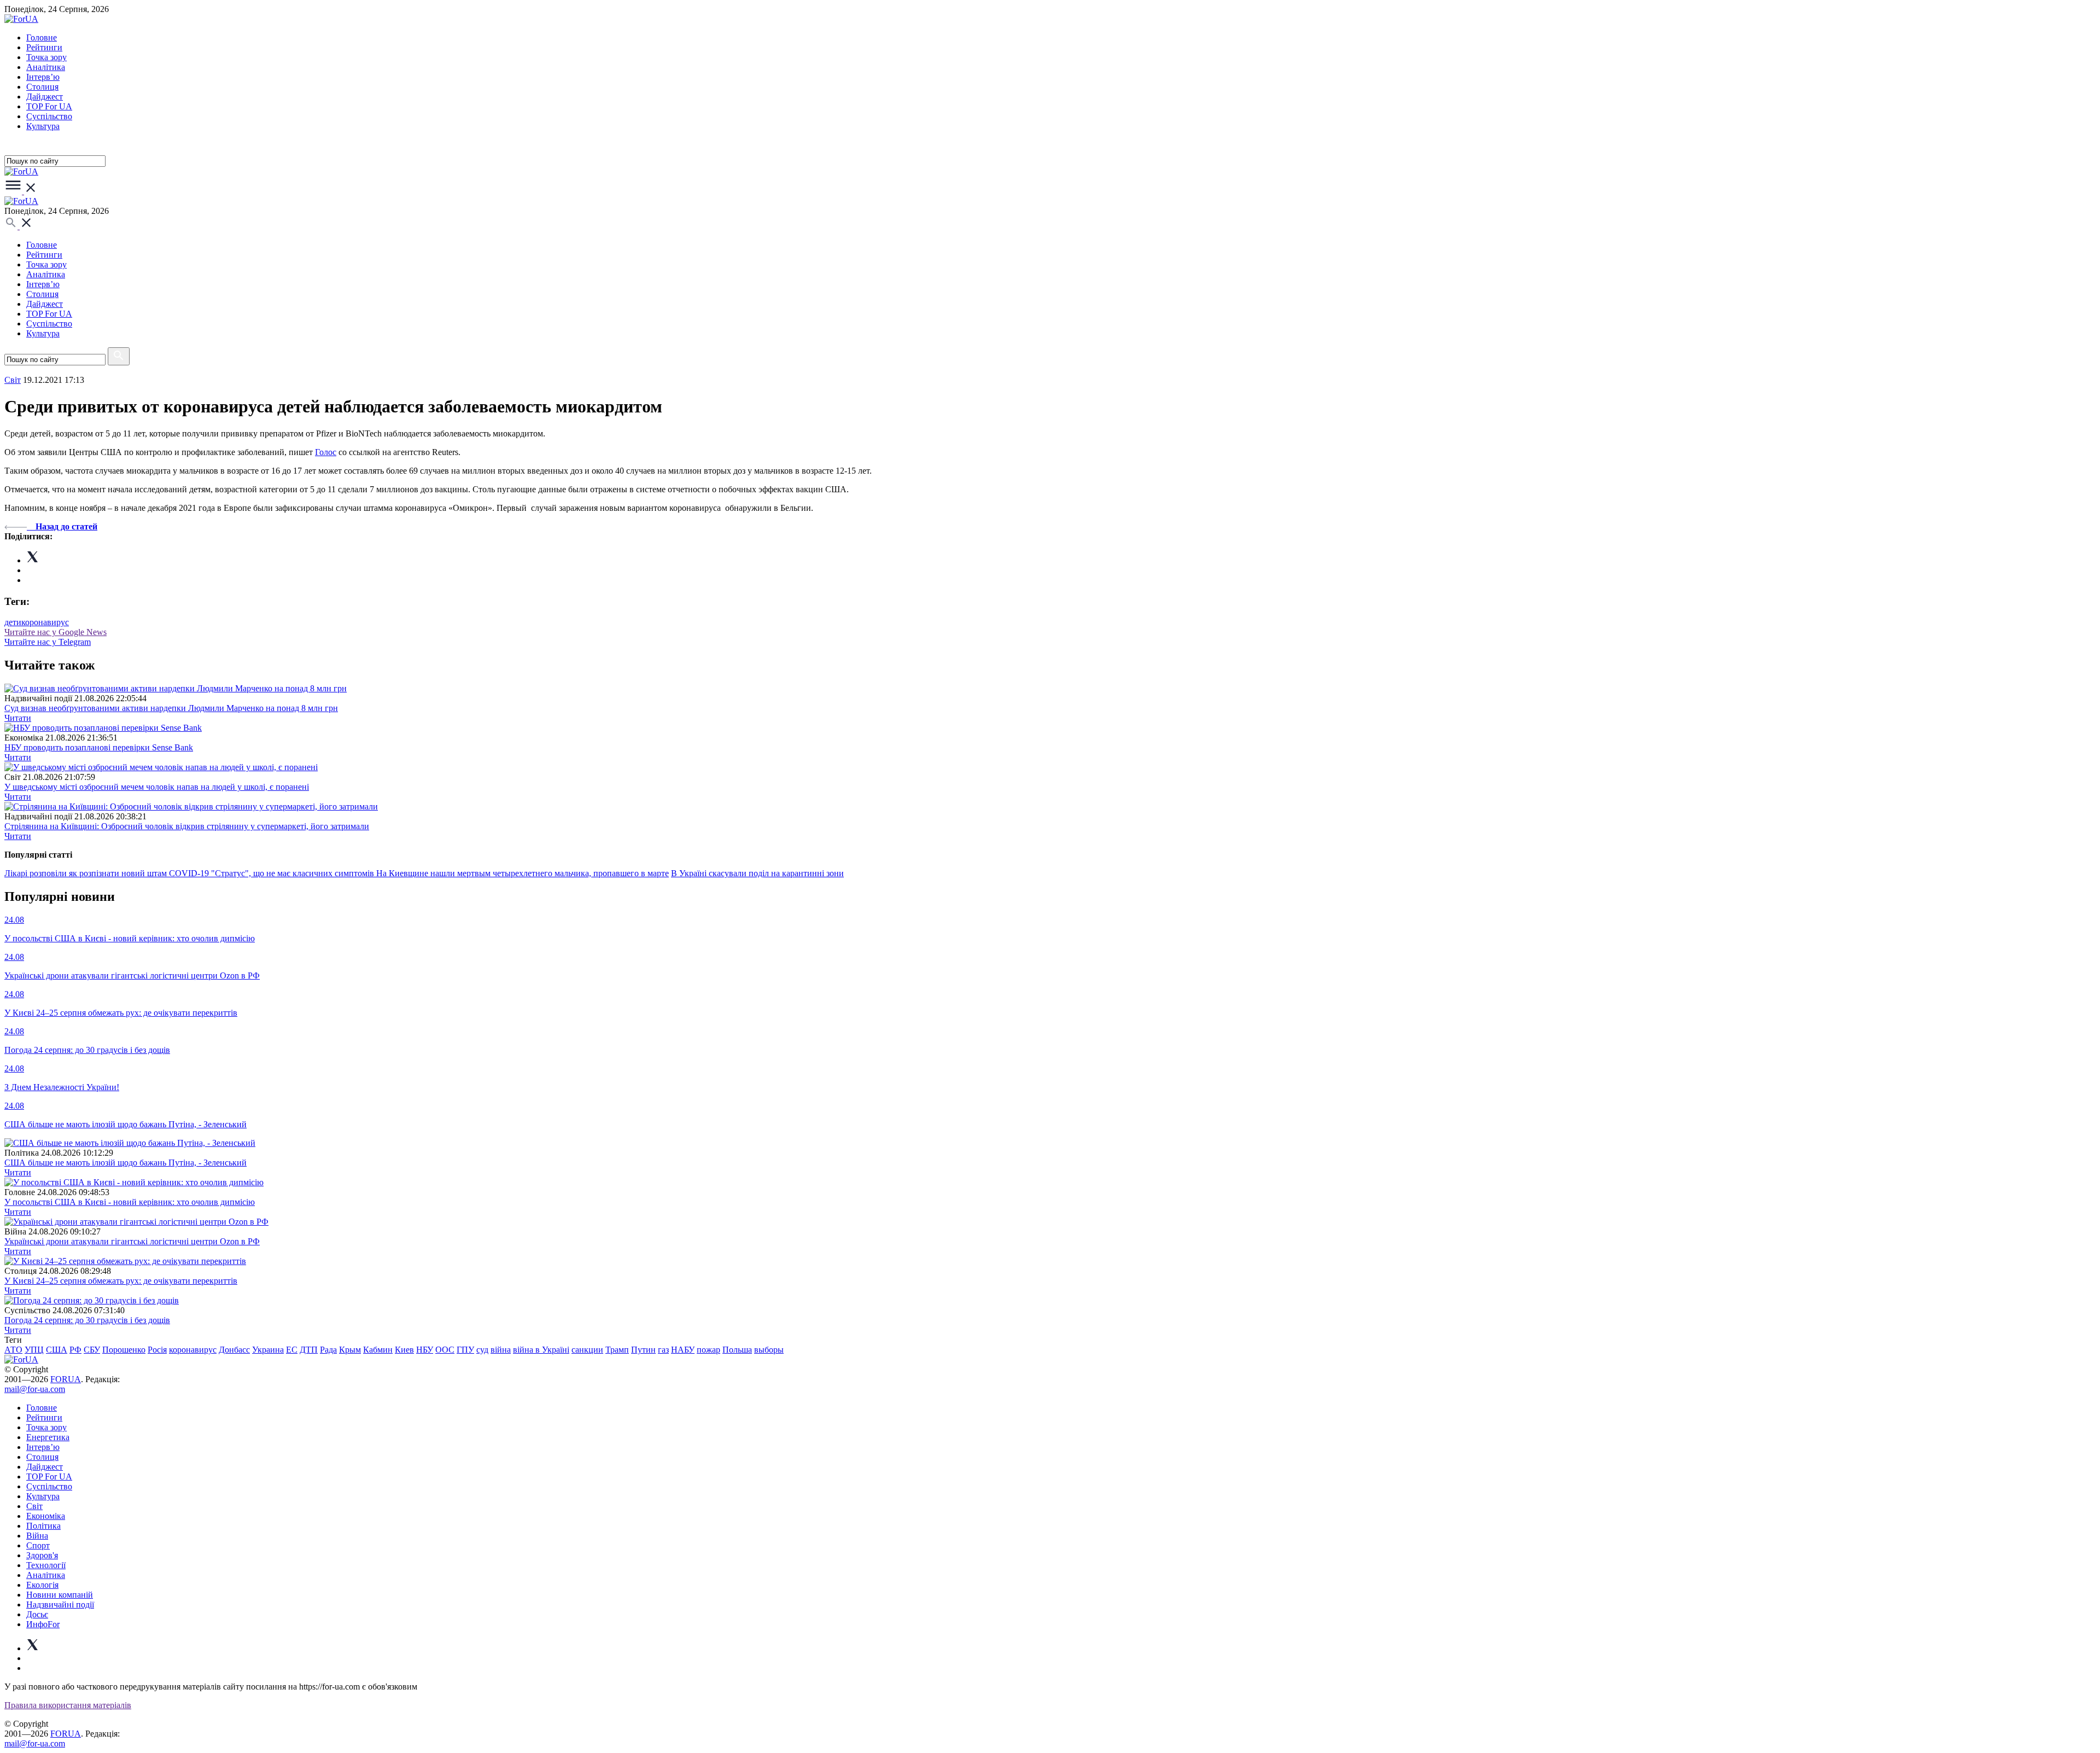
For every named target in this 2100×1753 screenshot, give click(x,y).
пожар (708, 1350)
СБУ (92, 1350)
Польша (737, 1350)
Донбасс (234, 1350)
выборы (769, 1350)
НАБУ (683, 1350)
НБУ (425, 1350)
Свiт (13, 380)
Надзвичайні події (60, 1605)
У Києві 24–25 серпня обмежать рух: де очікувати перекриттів (121, 1281)
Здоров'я (42, 1555)
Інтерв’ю (43, 77)
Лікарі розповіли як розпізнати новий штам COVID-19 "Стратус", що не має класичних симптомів (190, 873)
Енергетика (48, 1437)
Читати (18, 718)
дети (13, 622)
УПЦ (34, 1350)
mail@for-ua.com (35, 1389)
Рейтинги (44, 47)
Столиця (42, 87)
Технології (46, 1565)
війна (501, 1350)
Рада (328, 1350)
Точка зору (46, 57)
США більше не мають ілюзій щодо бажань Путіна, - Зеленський (126, 1163)
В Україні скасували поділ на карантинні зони (757, 873)
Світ (34, 1506)
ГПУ (465, 1350)
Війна (37, 1536)
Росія (157, 1350)
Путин (643, 1350)
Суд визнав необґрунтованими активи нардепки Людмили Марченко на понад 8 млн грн (171, 708)
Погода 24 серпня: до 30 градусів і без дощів (87, 1320)
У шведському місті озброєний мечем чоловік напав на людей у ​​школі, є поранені (157, 787)
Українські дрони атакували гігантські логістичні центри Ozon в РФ (132, 1241)
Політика (43, 1526)
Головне (42, 37)
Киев (404, 1350)
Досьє (37, 1614)
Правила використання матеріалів (68, 1705)
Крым (350, 1350)
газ (663, 1350)
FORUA (66, 1379)
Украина (268, 1350)
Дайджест (45, 97)
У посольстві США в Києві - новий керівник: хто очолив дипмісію (130, 1202)
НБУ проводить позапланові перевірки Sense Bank (99, 747)
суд (482, 1350)
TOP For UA (49, 106)
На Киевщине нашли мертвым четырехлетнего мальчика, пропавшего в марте (523, 873)
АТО (13, 1350)
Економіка (46, 1516)
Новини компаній (60, 1595)
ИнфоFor (43, 1624)
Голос (326, 452)
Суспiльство (49, 116)
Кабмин (378, 1350)
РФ (75, 1350)
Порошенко (124, 1350)
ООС (445, 1350)
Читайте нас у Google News (56, 632)
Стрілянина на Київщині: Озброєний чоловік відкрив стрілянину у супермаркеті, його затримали (187, 826)
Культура (43, 126)
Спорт (38, 1545)
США (57, 1350)
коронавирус (45, 622)
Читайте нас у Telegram (48, 642)
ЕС (292, 1350)
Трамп (617, 1350)
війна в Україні (541, 1350)
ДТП (309, 1350)
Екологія (42, 1585)
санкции (587, 1350)
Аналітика (46, 67)
